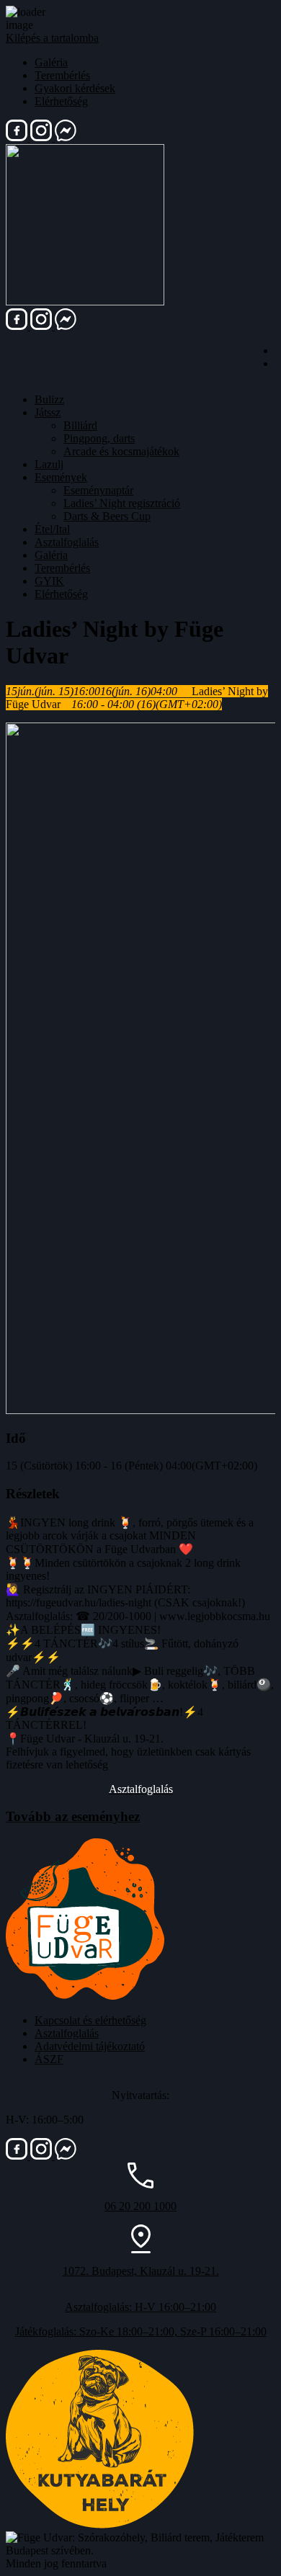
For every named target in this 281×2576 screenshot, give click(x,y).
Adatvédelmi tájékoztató (90, 2046)
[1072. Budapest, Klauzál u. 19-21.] (141, 2249)
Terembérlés (62, 75)
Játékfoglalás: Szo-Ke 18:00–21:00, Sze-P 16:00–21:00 (141, 2331)
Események (61, 477)
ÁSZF (49, 2059)
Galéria (51, 62)
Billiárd (80, 425)
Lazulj (49, 464)
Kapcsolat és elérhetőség (90, 2020)
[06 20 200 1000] (140, 2184)
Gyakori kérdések (75, 88)
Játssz (48, 412)
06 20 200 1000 (140, 2206)
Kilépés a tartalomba (52, 38)
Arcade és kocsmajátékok (121, 451)
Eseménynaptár (98, 490)
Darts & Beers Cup (107, 516)
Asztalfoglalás (67, 542)
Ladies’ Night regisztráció (122, 503)
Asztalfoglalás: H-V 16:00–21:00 (140, 2307)
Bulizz (49, 399)
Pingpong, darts (99, 438)
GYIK (49, 581)
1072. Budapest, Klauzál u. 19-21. (141, 2271)
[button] (141, 1789)
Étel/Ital (52, 529)
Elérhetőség (61, 101)
